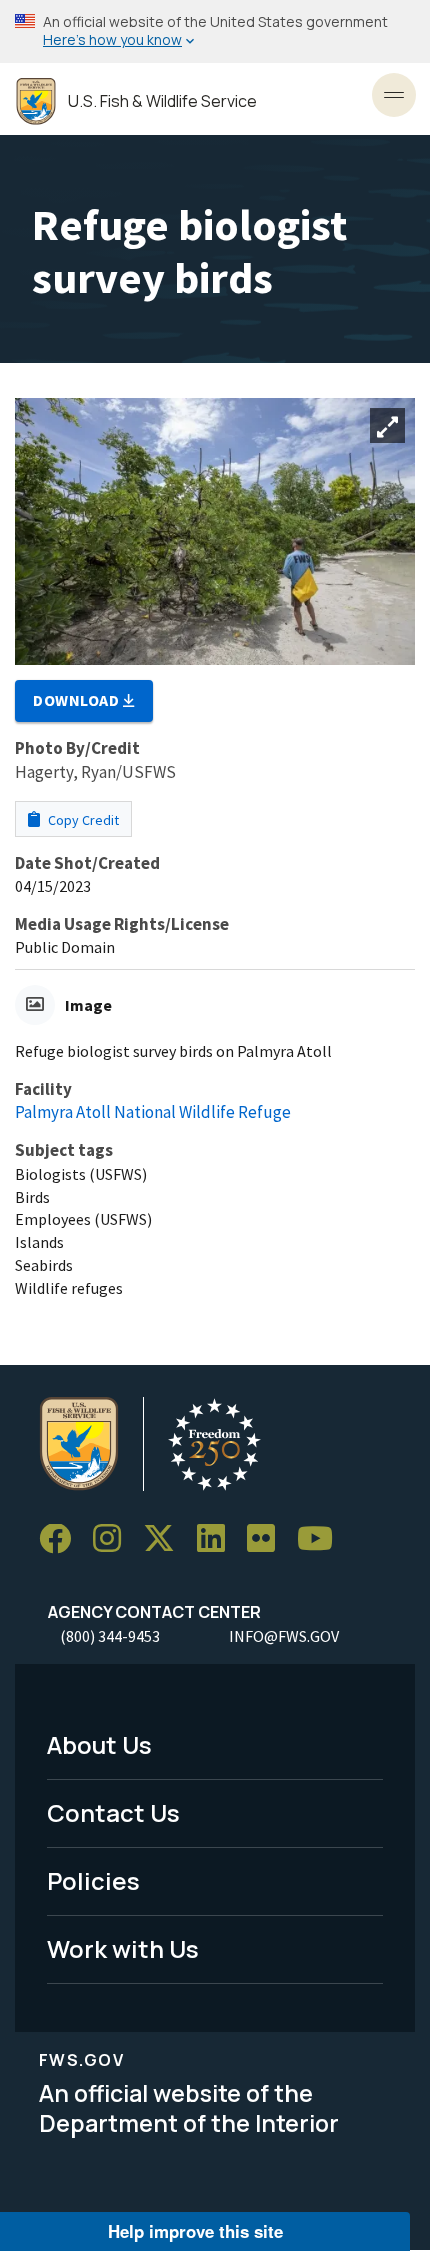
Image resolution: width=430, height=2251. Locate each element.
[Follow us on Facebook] (62, 1539)
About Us (99, 1744)
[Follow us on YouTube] (322, 1539)
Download (78, 700)
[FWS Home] (36, 101)
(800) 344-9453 (110, 1636)
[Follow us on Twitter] (166, 1539)
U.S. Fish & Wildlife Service (162, 101)
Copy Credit (82, 820)
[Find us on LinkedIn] (218, 1539)
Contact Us (113, 1812)
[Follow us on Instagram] (114, 1539)
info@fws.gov (284, 1636)
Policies (93, 1880)
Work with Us (123, 1948)
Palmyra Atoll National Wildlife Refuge (153, 1112)
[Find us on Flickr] (268, 1539)
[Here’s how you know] (215, 31)
